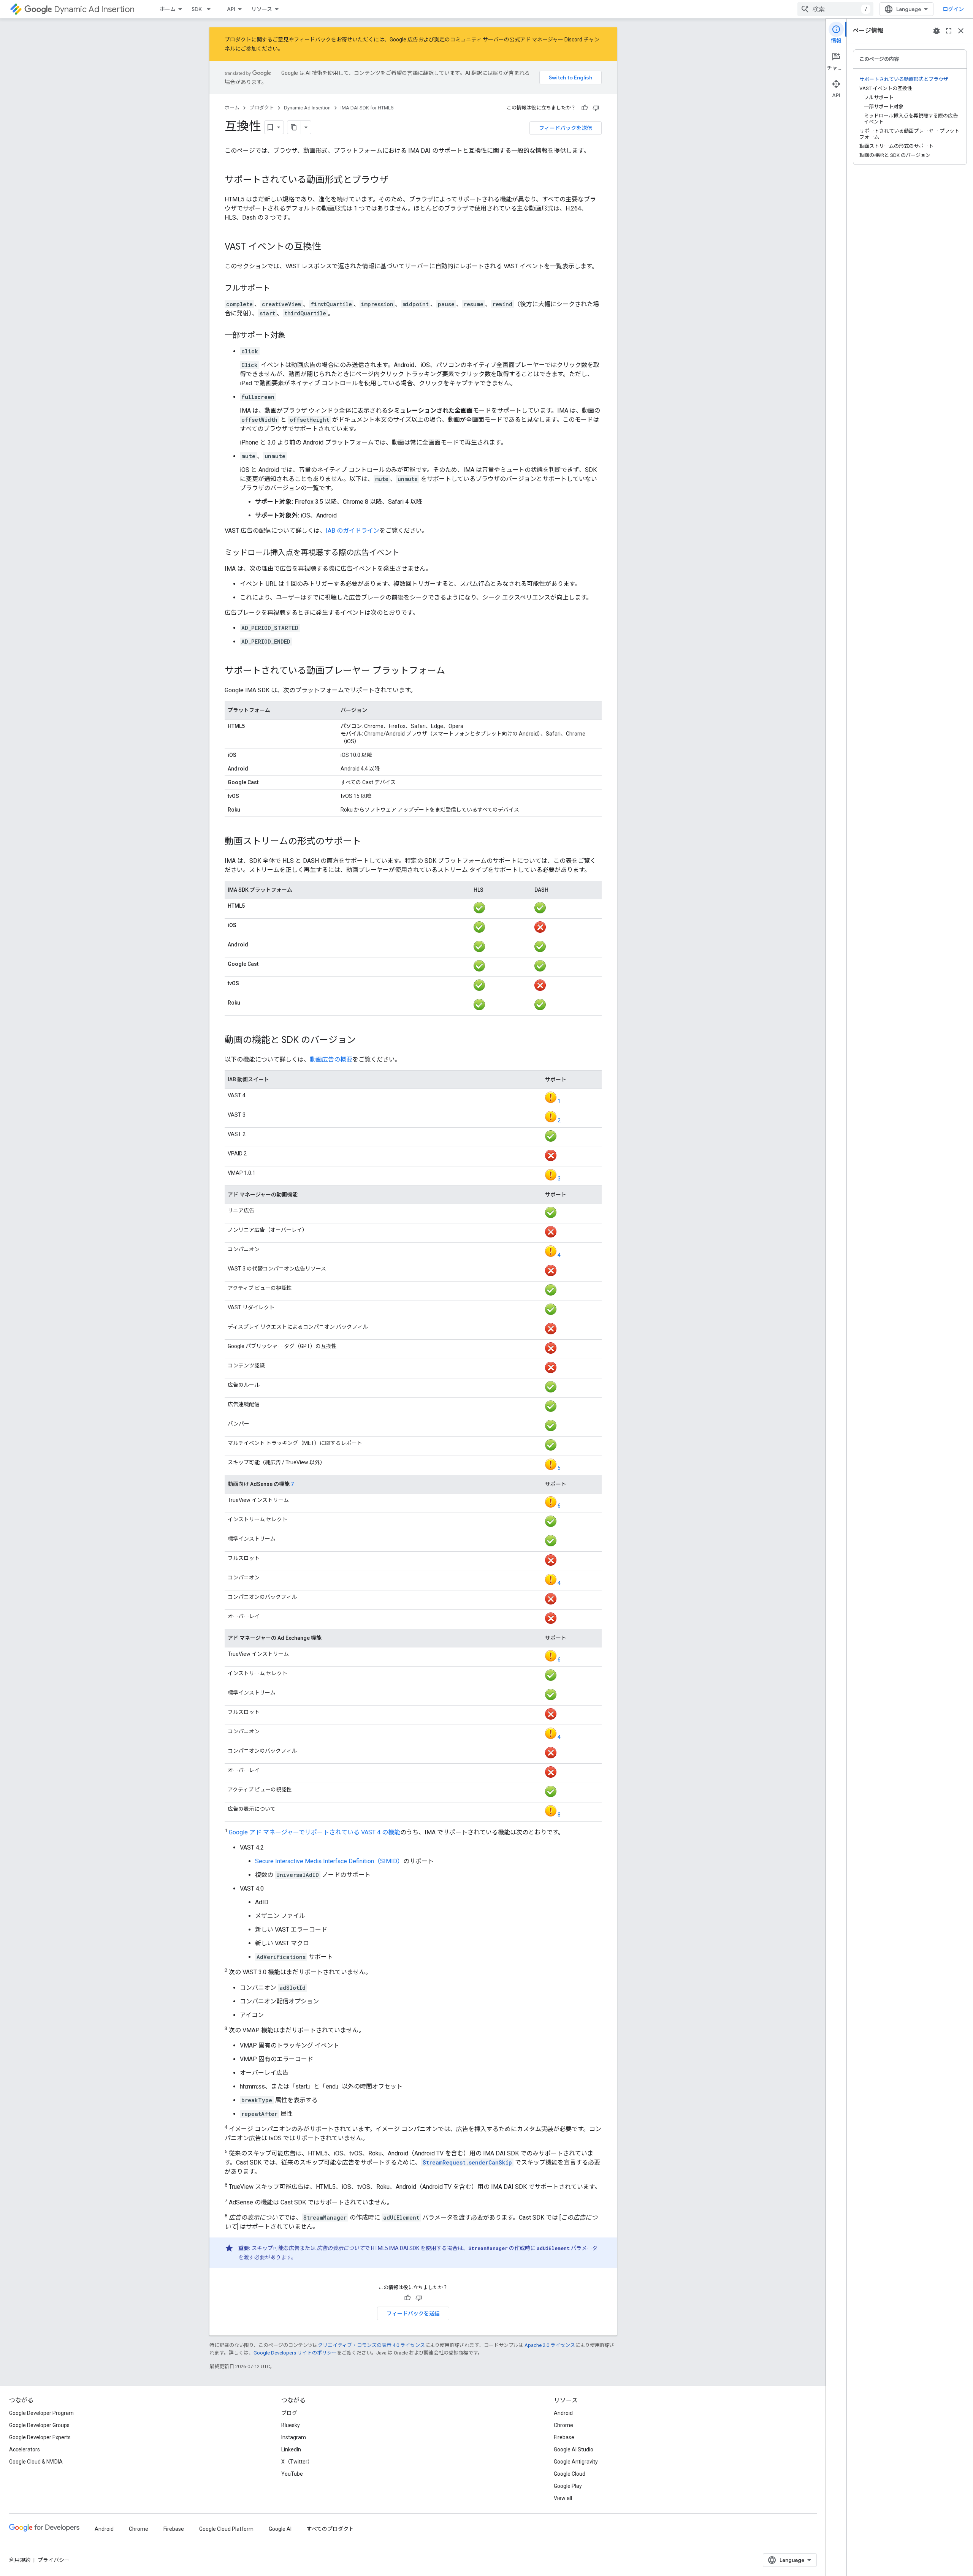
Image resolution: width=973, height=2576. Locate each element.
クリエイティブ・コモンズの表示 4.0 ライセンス (371, 2345)
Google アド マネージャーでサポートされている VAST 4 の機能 (315, 1832)
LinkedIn (291, 2449)
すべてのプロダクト (330, 2529)
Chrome (563, 2425)
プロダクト (262, 108)
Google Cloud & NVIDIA (36, 2462)
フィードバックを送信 (566, 128)
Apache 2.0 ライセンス (550, 2345)
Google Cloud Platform (226, 2529)
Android (563, 2413)
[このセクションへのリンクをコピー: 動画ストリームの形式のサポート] (369, 842)
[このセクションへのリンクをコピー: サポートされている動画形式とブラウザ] (396, 180)
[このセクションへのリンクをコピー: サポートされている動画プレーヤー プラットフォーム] (453, 671)
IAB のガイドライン (353, 531)
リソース (262, 9)
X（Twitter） (297, 2462)
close (961, 31)
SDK (197, 9)
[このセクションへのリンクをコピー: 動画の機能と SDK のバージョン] (363, 1041)
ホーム (168, 9)
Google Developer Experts (40, 2437)
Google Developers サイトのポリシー (295, 2353)
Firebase (564, 2437)
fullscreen (949, 31)
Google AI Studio (574, 2449)
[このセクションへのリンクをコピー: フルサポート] (278, 289)
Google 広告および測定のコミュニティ (436, 40)
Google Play (568, 2486)
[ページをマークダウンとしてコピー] (294, 127)
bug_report (937, 31)
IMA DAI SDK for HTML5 (367, 108)
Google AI (280, 2529)
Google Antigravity (576, 2462)
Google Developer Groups (39, 2425)
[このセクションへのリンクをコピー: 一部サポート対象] (293, 336)
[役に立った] (585, 108)
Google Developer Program (41, 2413)
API (231, 9)
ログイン (953, 9)
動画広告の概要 (331, 1059)
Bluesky (291, 2425)
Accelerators (25, 2449)
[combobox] (835, 9)
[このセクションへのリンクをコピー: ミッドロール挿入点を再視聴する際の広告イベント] (407, 553)
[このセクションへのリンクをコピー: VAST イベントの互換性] (329, 247)
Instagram (294, 2437)
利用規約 (20, 2560)
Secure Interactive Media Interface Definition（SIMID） (329, 1861)
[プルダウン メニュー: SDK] (211, 9)
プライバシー (54, 2560)
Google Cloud (570, 2474)
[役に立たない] (596, 108)
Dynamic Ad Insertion (94, 9)
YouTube (292, 2474)
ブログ (289, 2413)
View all (563, 2498)
